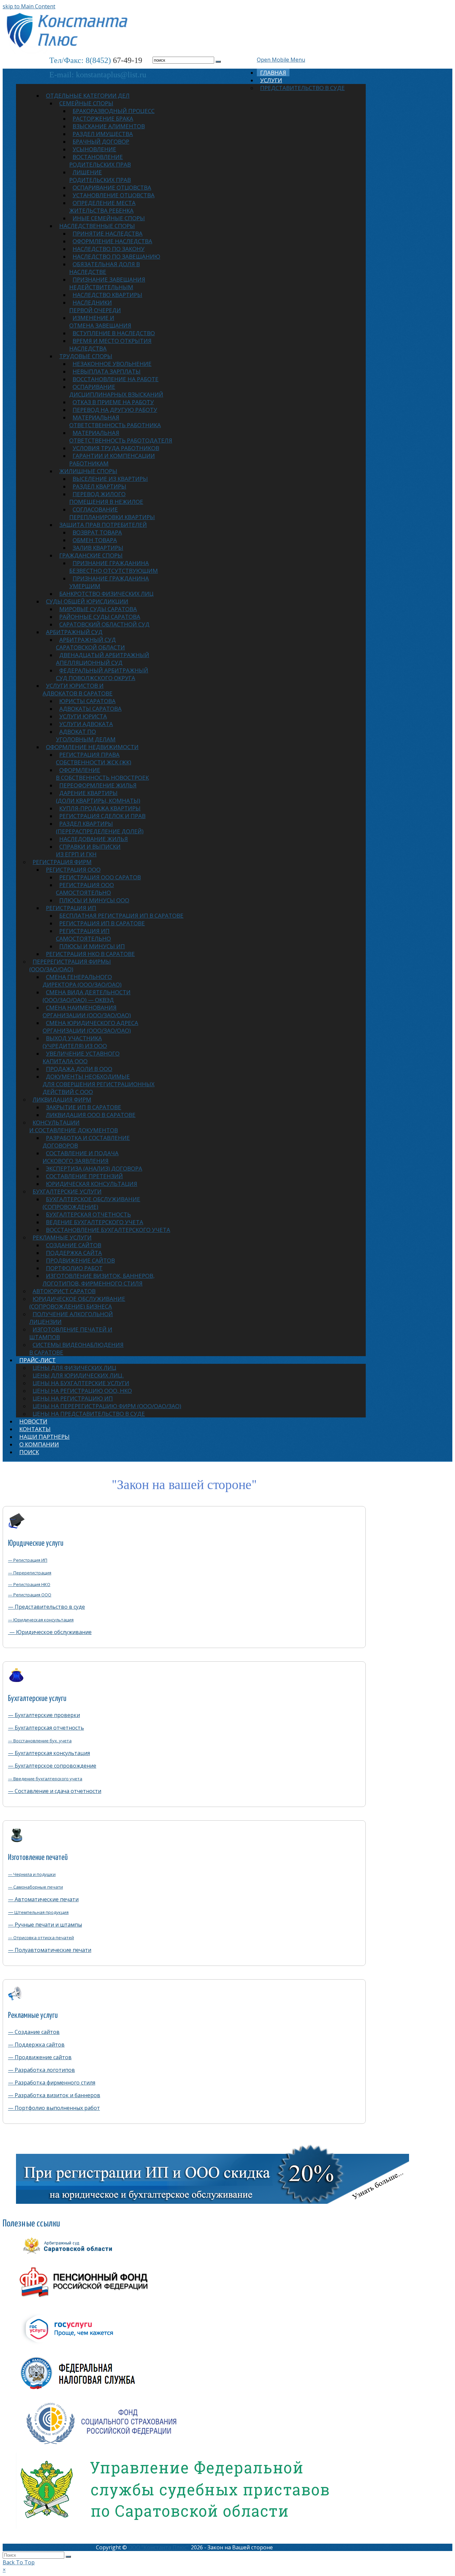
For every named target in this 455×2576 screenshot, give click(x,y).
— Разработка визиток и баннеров (54, 2095)
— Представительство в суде (46, 1607)
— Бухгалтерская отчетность (46, 1728)
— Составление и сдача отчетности (55, 1791)
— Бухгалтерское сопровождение (52, 1766)
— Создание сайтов (34, 2032)
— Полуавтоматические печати (50, 1950)
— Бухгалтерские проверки (44, 1715)
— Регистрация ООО (30, 1595)
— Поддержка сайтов (36, 2045)
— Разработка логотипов (41, 2070)
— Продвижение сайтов (40, 2057)
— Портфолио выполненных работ (54, 2108)
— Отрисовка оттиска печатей (41, 1938)
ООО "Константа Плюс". (159, 2547)
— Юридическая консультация (41, 1620)
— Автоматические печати (43, 1899)
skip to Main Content (29, 6)
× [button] (4, 2570)
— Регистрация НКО (29, 1584)
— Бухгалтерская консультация (49, 1753)
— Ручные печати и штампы (45, 1925)
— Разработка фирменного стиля (52, 2083)
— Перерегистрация (30, 1573)
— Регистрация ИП (28, 1560)
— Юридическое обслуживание (50, 1632)
